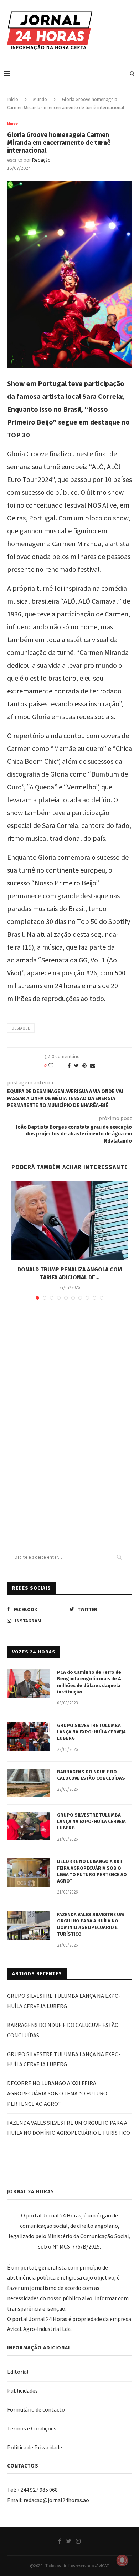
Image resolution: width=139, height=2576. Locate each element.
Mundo (40, 99)
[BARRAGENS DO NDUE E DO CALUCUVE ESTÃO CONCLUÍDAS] (29, 1783)
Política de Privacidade (35, 2447)
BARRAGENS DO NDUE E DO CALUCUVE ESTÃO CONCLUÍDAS (91, 1775)
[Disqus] (69, 1409)
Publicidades (22, 2390)
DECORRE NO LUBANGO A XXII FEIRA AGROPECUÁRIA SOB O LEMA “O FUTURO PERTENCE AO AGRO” (92, 1871)
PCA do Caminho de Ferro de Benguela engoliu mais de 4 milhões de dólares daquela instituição (89, 1682)
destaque (21, 1028)
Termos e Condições (32, 2428)
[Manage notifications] (122, 2560)
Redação (41, 160)
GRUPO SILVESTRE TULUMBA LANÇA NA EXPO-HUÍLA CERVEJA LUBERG (91, 1732)
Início (13, 99)
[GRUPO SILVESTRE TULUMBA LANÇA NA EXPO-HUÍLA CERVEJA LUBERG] (29, 1737)
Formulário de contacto (36, 2409)
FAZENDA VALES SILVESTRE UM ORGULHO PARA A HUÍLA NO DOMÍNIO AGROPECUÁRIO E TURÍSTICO (91, 1924)
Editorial (18, 2372)
